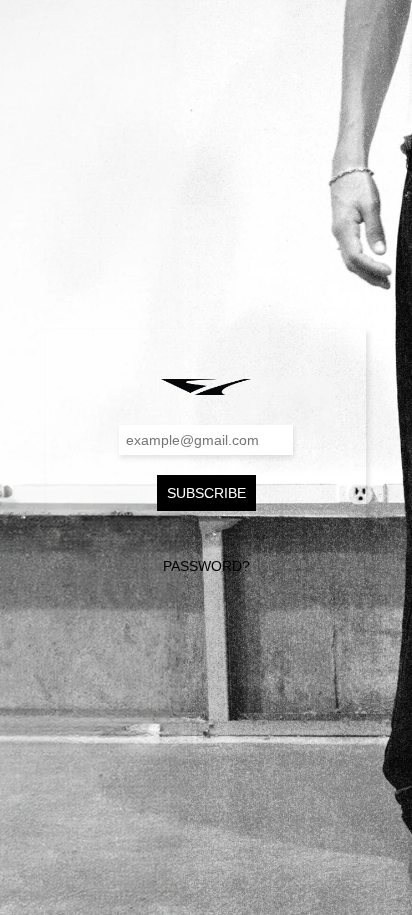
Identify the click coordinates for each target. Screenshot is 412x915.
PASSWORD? (206, 566)
